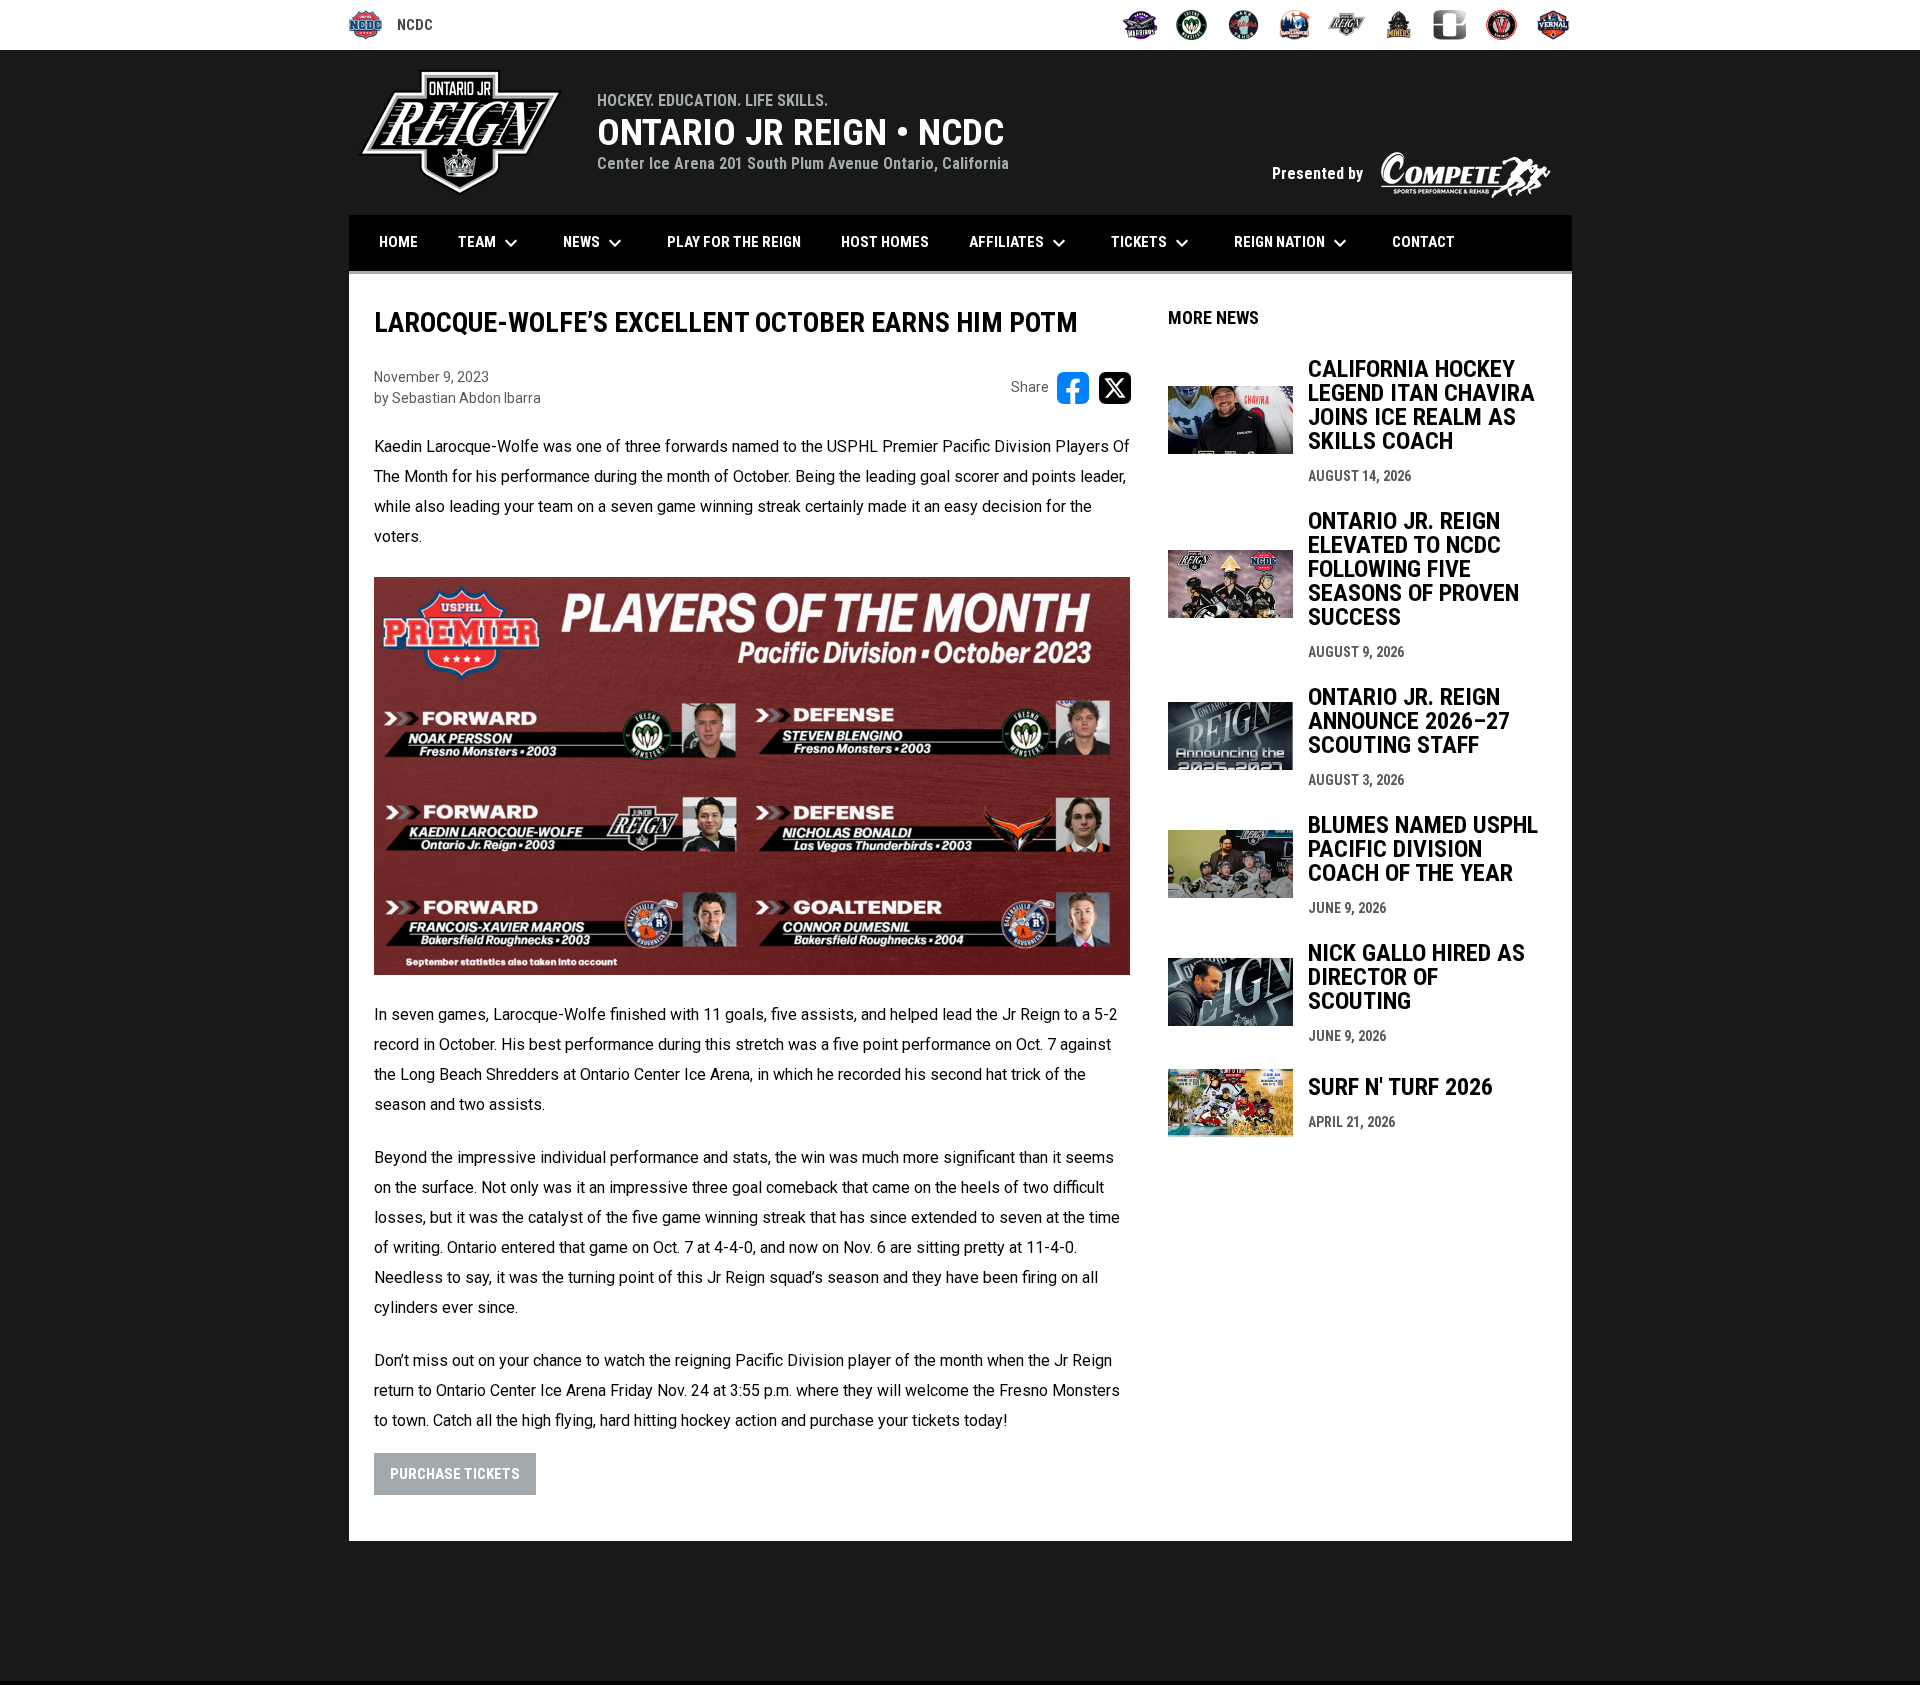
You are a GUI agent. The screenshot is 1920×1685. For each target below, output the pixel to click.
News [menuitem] (595, 243)
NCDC (391, 28)
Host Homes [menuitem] (885, 242)
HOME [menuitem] (398, 242)
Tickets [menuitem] (1152, 243)
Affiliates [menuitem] (1020, 243)
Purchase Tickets (455, 1474)
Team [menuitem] (490, 243)
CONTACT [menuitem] (1423, 242)
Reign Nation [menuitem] (1293, 243)
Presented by (1412, 173)
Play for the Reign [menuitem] (734, 242)
